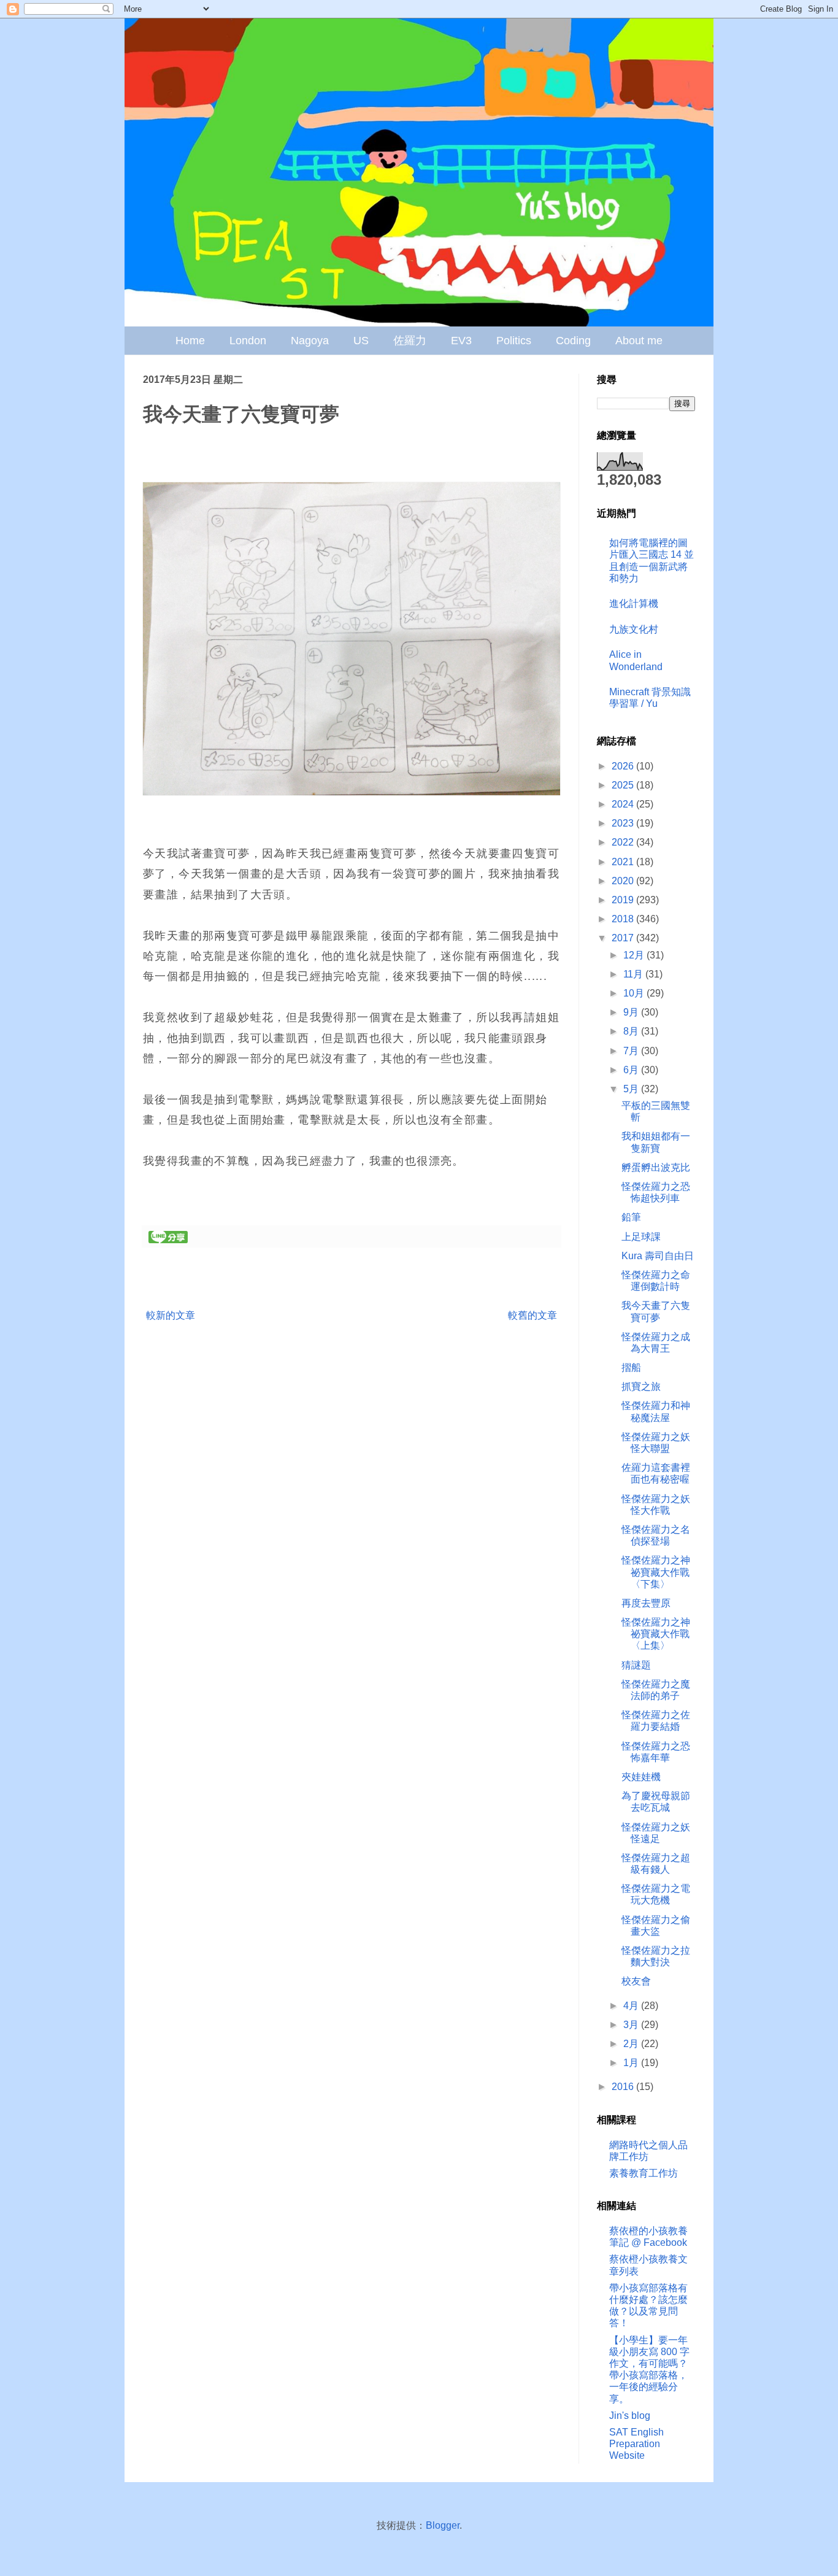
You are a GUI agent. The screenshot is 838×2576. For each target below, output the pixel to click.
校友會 (636, 1981)
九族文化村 (634, 629)
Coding (573, 341)
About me (639, 341)
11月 (634, 974)
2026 (624, 766)
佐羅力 (410, 341)
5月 (632, 1089)
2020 (624, 881)
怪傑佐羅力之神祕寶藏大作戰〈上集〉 (656, 1634)
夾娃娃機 (641, 1777)
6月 (632, 1070)
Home (190, 341)
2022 (624, 842)
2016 (624, 2087)
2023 (624, 823)
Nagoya (310, 341)
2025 (624, 785)
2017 (624, 938)
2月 (632, 2044)
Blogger (443, 2525)
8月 (632, 1031)
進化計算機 (634, 604)
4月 (632, 2006)
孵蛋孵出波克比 (656, 1167)
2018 (624, 919)
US (361, 341)
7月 (632, 1051)
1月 (632, 2063)
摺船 (631, 1367)
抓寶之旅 (641, 1386)
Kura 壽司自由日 (658, 1256)
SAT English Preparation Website (636, 2444)
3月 (632, 2025)
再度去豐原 (646, 1603)
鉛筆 (631, 1217)
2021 (624, 862)
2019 (624, 900)
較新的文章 (171, 1315)
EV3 (461, 341)
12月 (635, 955)
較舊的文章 (532, 1315)
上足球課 (641, 1237)
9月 (632, 1012)
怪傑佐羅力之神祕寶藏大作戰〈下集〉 (656, 1572)
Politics (514, 341)
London (248, 341)
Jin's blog (630, 2416)
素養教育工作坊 (644, 2173)
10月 (635, 993)
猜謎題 (636, 1665)
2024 (624, 804)
